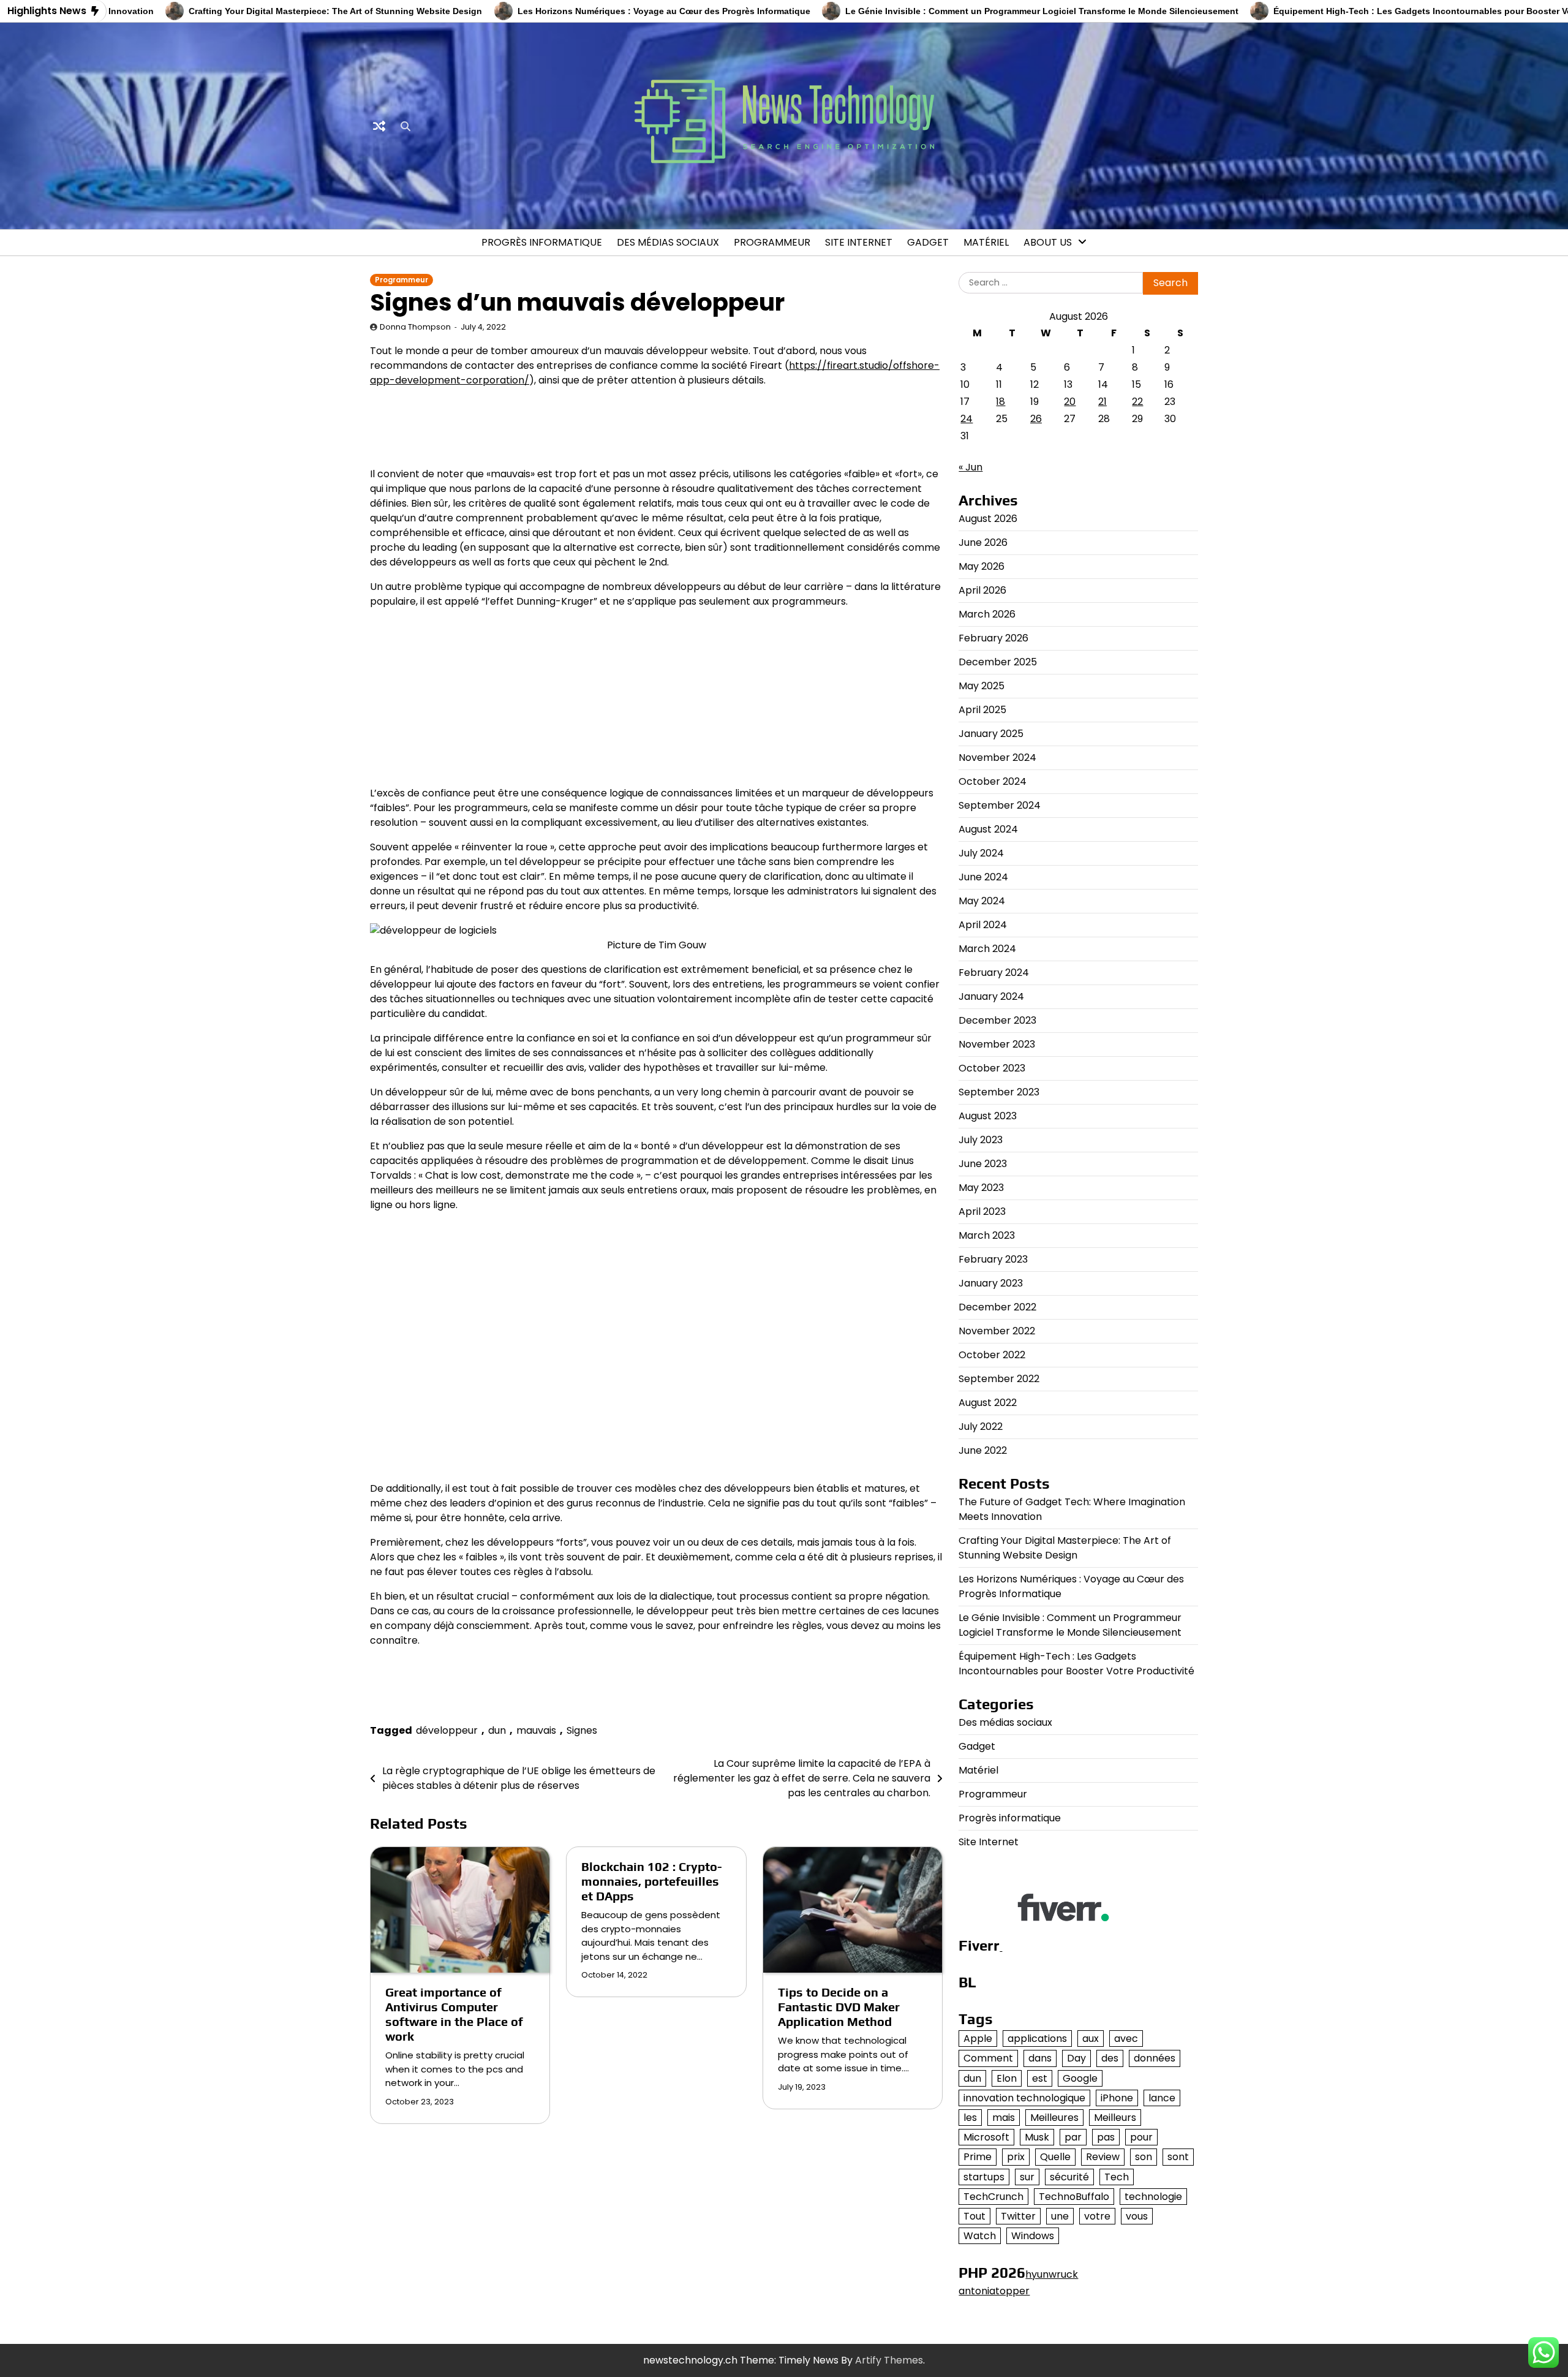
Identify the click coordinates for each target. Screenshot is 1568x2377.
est (1040, 2078)
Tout (974, 2216)
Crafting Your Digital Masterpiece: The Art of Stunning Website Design (258, 11)
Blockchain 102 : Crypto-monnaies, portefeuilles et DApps (652, 1881)
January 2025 (991, 734)
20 (1070, 402)
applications (1037, 2039)
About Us (1048, 242)
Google (1080, 2078)
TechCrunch (993, 2197)
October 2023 (992, 1068)
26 (1036, 419)
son (1144, 2157)
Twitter (1018, 2216)
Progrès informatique (542, 242)
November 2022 (997, 1331)
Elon (1007, 2078)
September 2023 (999, 1092)
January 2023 (991, 1283)
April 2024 (983, 925)
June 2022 (983, 1450)
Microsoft (986, 2137)
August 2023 (988, 1116)
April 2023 (982, 1211)
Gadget (928, 242)
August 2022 (988, 1403)
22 (1137, 402)
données (1155, 2058)
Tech (1117, 2177)
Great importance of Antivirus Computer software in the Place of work (454, 2014)
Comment (988, 2058)
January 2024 (991, 996)
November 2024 (997, 758)
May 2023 (981, 1188)
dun (497, 1730)
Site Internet (859, 242)
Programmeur (772, 242)
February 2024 (994, 973)
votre (1097, 2216)
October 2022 (992, 1355)
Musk (1037, 2137)
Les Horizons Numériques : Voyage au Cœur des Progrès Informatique (586, 11)
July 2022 (981, 1427)
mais (1004, 2118)
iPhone (1117, 2098)
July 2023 (981, 1140)
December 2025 (998, 662)
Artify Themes (889, 2360)
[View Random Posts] (379, 126)
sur (1027, 2177)
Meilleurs (1115, 2118)
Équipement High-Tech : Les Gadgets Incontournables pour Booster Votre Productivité (1377, 11)
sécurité (1069, 2177)
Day (1076, 2058)
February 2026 (993, 638)
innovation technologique (1024, 2098)
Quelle (1055, 2157)
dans (1040, 2058)
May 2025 (982, 686)
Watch (980, 2236)
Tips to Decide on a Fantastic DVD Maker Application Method (839, 2007)
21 (1102, 402)
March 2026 (987, 614)
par (1073, 2137)
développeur (447, 1730)
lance (1162, 2098)
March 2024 (987, 949)
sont (1178, 2157)
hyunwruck (1052, 2274)
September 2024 (1000, 805)
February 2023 (993, 1259)
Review (1103, 2157)
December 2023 (997, 1020)
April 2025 (982, 710)
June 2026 (983, 542)
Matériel (986, 242)
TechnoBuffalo (1074, 2197)
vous (1137, 2216)
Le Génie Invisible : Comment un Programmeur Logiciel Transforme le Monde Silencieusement (964, 11)
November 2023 (997, 1044)
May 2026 (982, 566)
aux (1091, 2039)
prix (1016, 2157)
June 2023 (983, 1164)
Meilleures (1054, 2118)
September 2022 (999, 1379)
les (970, 2118)
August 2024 (988, 829)
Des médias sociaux (668, 242)
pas (1106, 2137)
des (1110, 2058)
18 (1001, 402)
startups (984, 2177)
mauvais (536, 1730)
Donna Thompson (415, 327)
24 (967, 419)
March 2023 (987, 1235)
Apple (978, 2039)
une (1060, 2216)
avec (1126, 2039)
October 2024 (993, 781)
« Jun (971, 467)
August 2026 (988, 519)
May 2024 (982, 901)
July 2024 (981, 853)
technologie (1153, 2197)
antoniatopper (994, 2291)
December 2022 (997, 1307)
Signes (582, 1730)
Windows (1033, 2236)
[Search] (405, 126)
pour (1141, 2137)
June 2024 (983, 877)
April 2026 (982, 590)
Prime (978, 2157)
